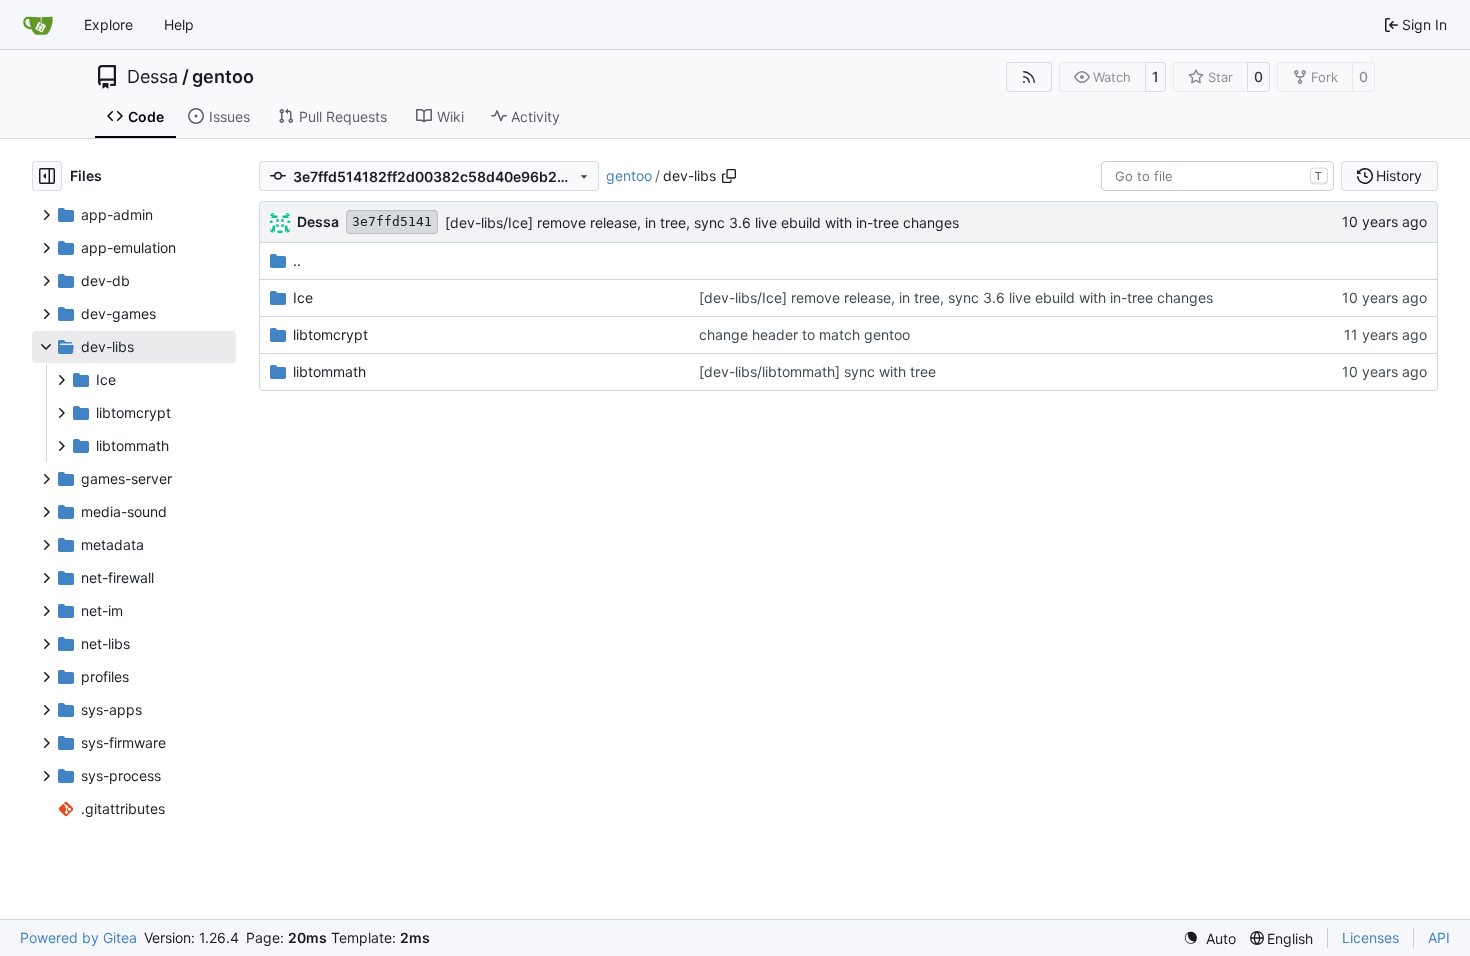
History (1399, 175)
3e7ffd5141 (392, 221)
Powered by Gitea (78, 937)
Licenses (1370, 937)
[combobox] (1217, 176)
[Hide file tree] (47, 176)
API (1439, 937)
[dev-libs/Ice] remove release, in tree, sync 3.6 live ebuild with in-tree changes (702, 222)
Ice (303, 297)
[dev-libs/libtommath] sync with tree (817, 371)
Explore (108, 24)
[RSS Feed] (1029, 77)
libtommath (329, 371)
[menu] (1209, 938)
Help (179, 24)
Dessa (152, 77)
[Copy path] (729, 176)
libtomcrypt (330, 334)
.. (297, 260)
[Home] (38, 25)
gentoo (223, 77)
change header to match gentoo (804, 334)
